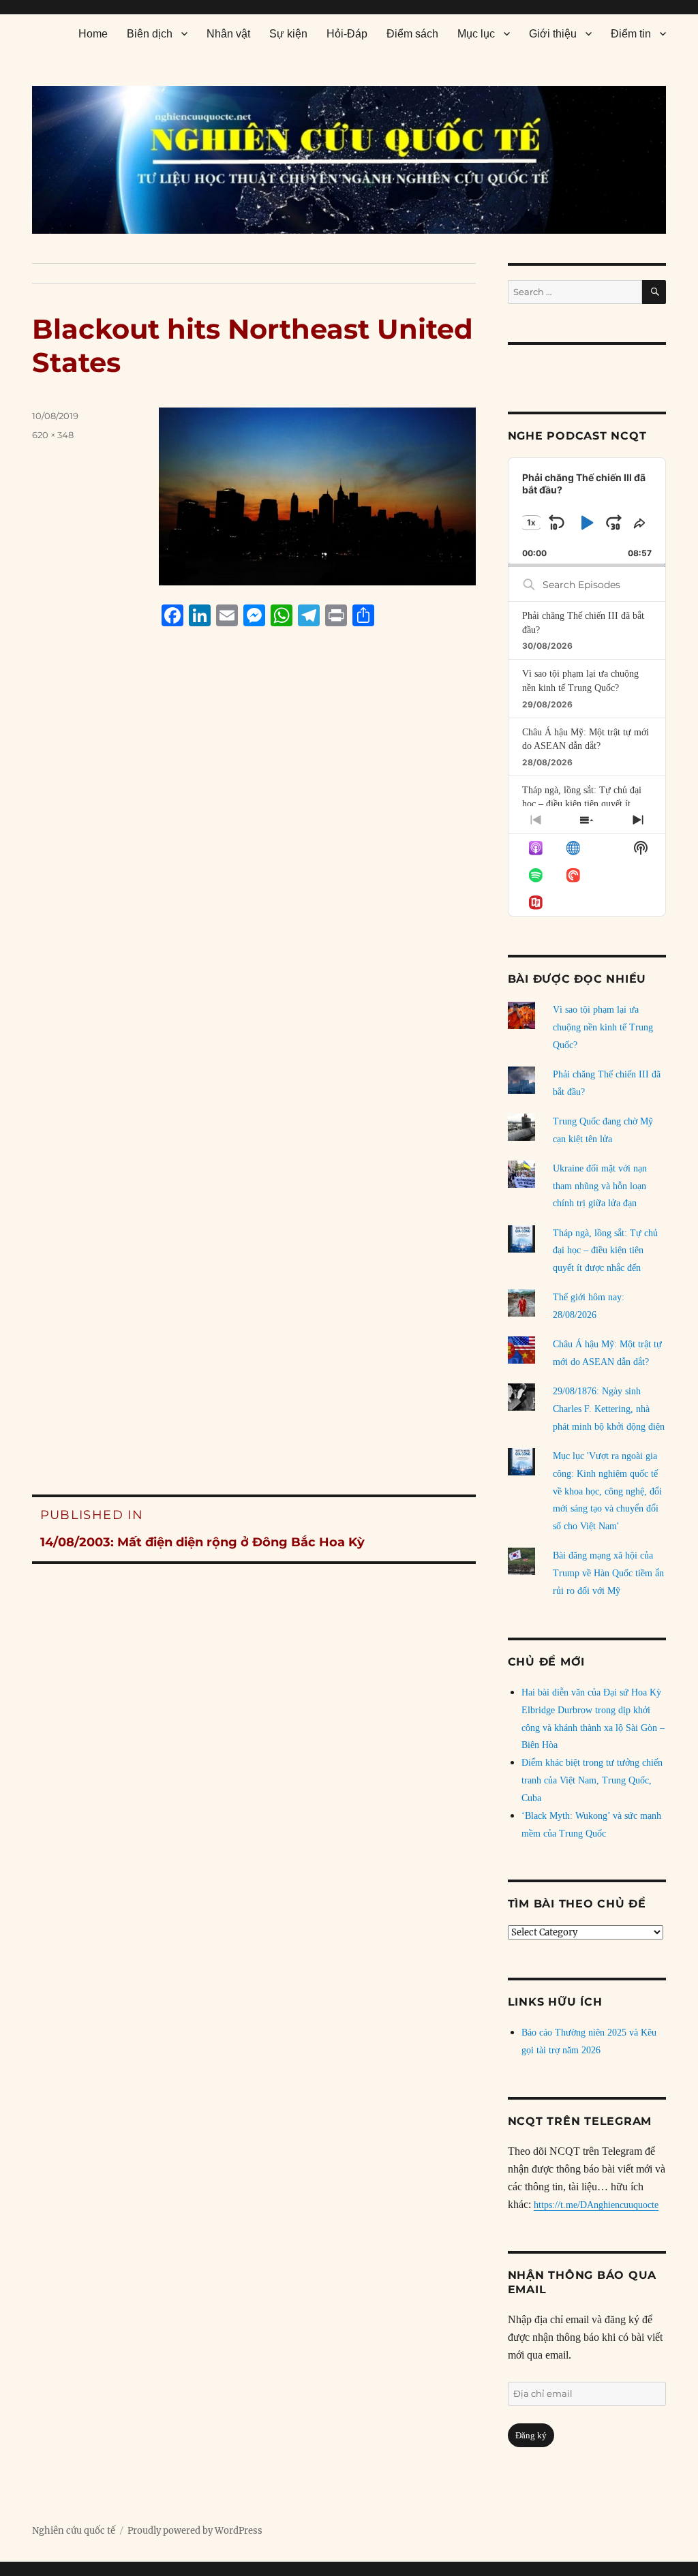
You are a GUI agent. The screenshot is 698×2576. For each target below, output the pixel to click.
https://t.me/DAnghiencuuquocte (596, 2205)
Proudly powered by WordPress (195, 2531)
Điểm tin (631, 34)
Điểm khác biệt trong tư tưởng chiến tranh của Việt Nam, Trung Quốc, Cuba (592, 1780)
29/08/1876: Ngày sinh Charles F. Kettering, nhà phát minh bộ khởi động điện (609, 1409)
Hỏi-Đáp (347, 34)
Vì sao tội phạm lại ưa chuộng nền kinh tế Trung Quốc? (603, 1027)
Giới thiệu (553, 34)
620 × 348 (53, 435)
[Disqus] (254, 897)
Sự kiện (288, 34)
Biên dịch (150, 34)
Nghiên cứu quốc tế (74, 2531)
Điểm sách (412, 34)
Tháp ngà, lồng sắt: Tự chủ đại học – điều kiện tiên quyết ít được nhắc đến (582, 804)
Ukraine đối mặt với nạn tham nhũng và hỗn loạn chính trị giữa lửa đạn (600, 1186)
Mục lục (476, 34)
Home (93, 34)
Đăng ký (531, 2435)
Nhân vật (228, 34)
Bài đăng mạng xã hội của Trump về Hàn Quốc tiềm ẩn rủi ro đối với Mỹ (608, 1573)
